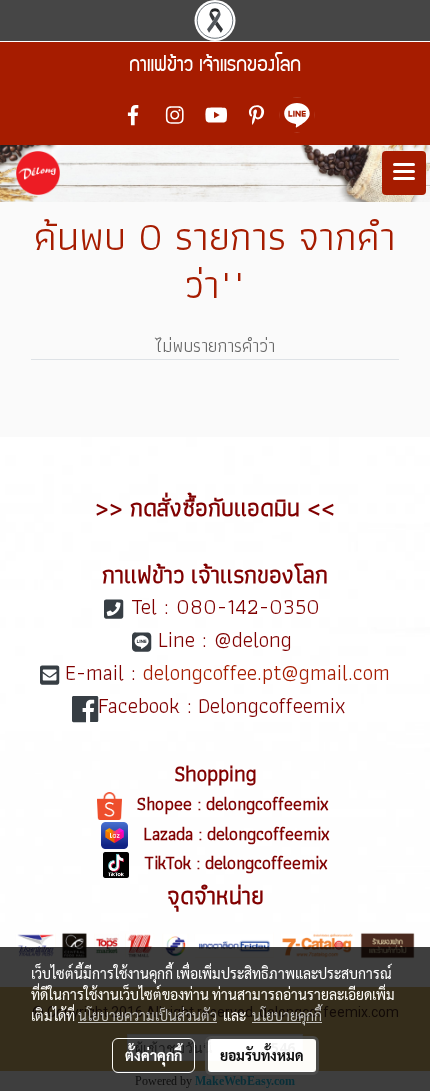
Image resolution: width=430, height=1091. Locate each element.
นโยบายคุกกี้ (287, 1015)
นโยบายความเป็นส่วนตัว (147, 1015)
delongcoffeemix (270, 803)
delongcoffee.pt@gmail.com (266, 672)
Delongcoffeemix (275, 705)
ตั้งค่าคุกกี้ (153, 1055)
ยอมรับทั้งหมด (262, 1055)
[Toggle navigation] (404, 173)
